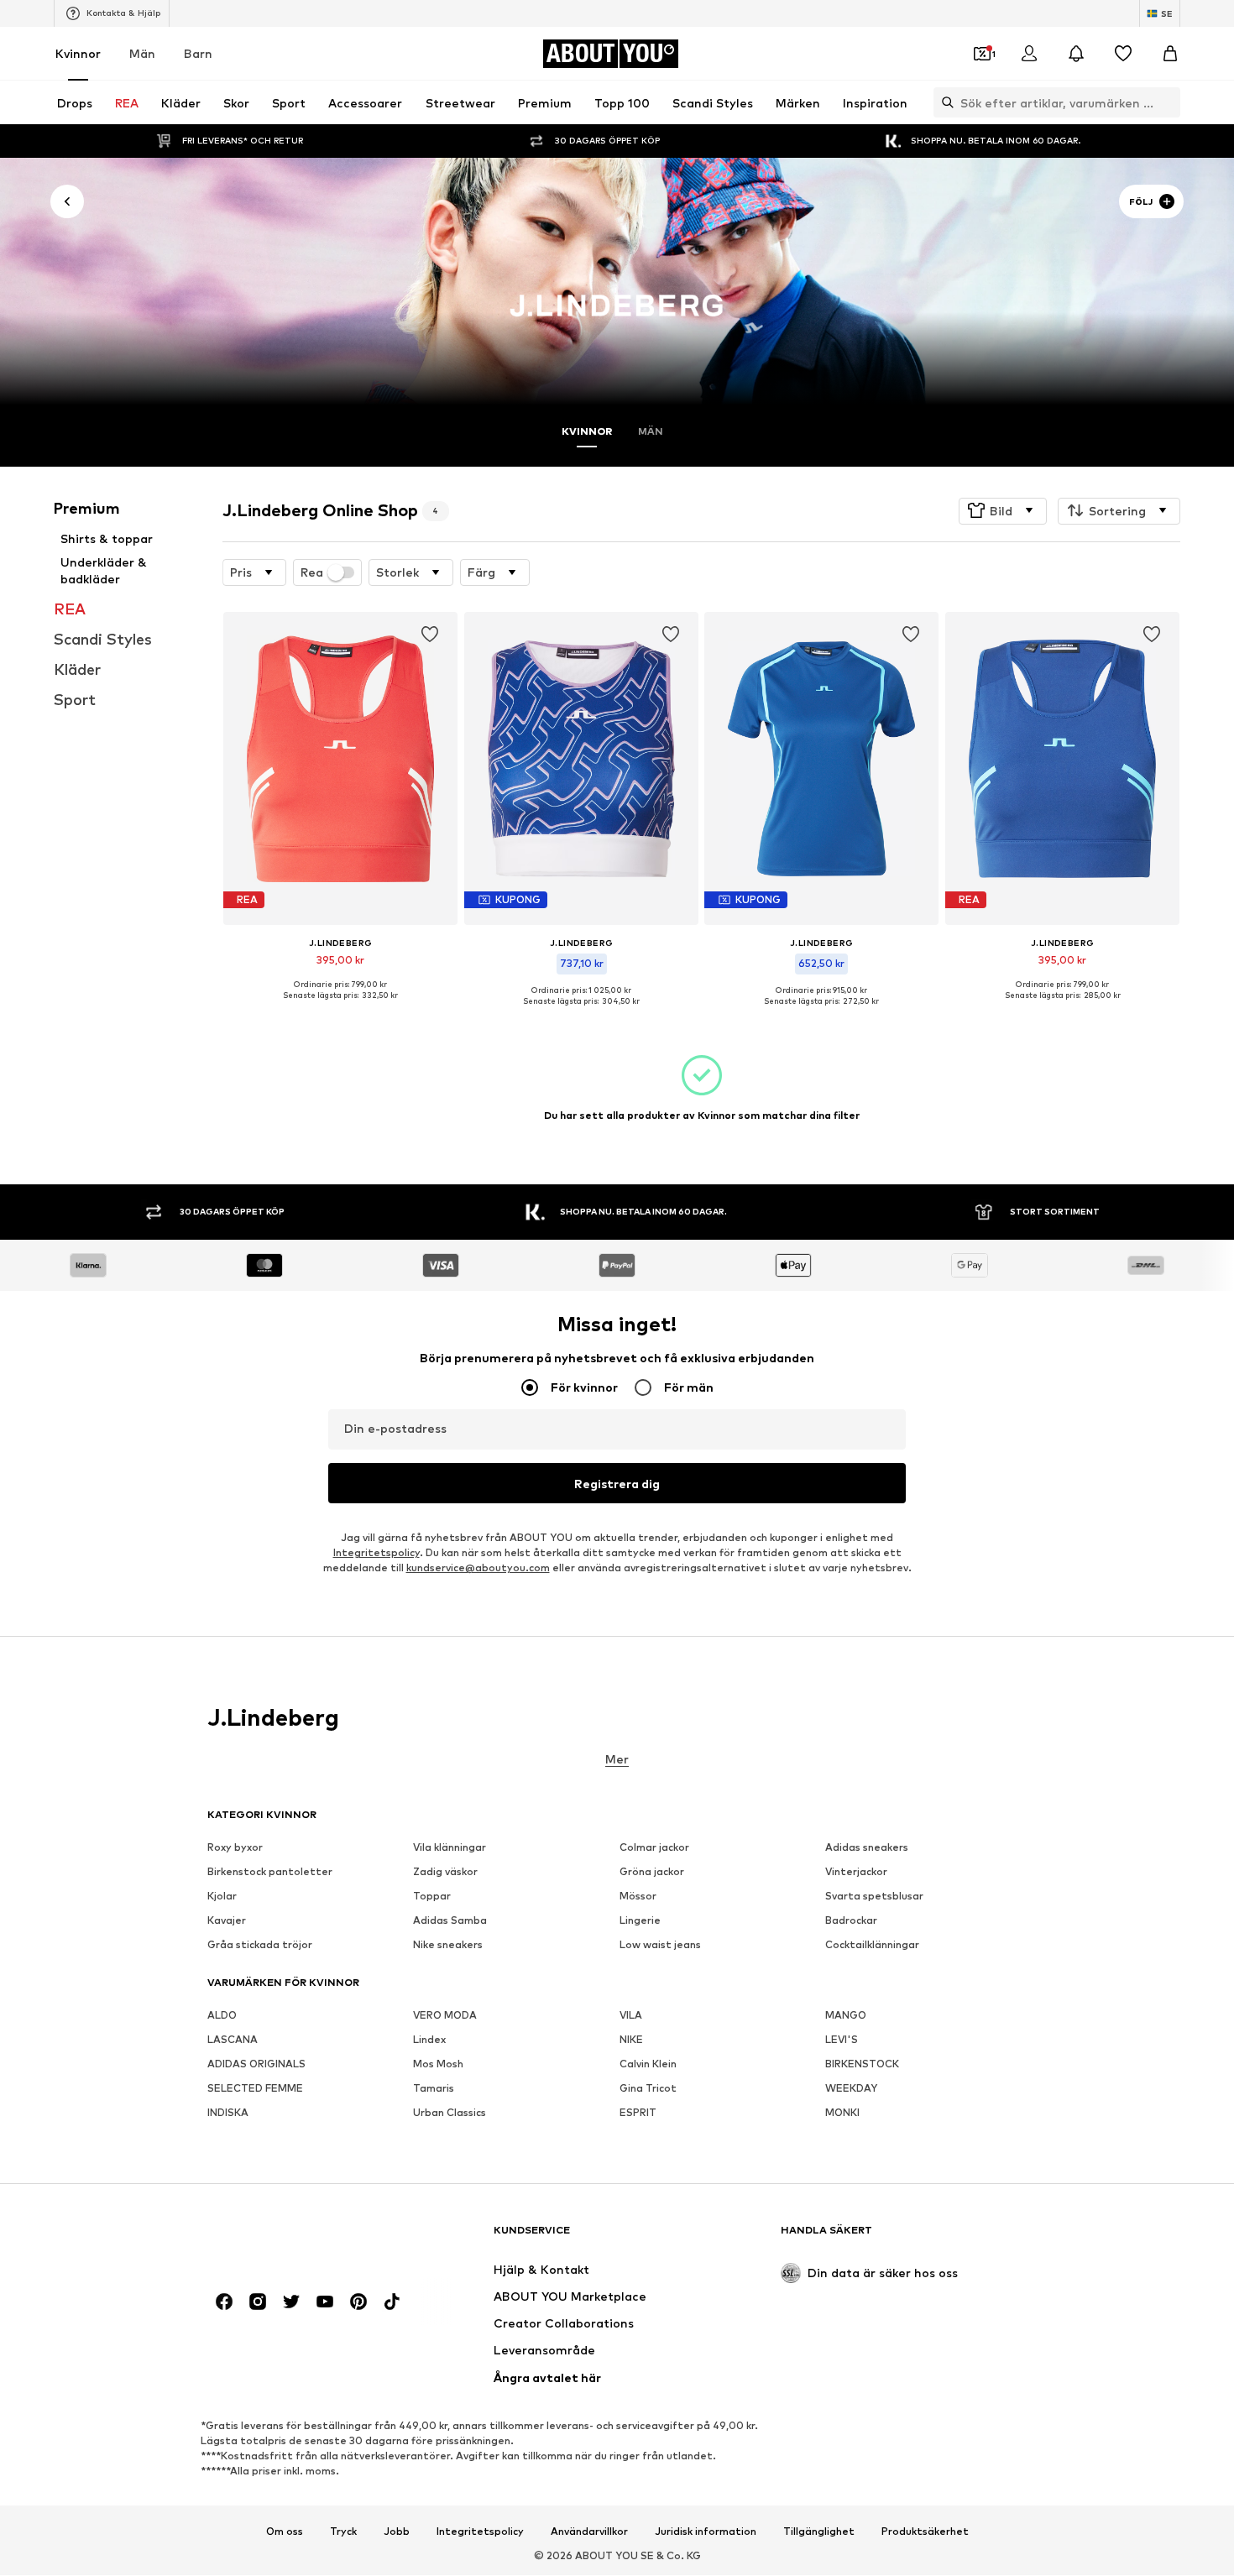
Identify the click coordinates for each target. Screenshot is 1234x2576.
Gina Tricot (648, 2089)
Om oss (285, 2532)
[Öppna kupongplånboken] (982, 54)
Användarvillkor (589, 2532)
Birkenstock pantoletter (270, 1872)
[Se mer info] (340, 1007)
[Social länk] (224, 2302)
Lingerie (640, 1921)
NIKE (631, 2040)
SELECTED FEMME (255, 2089)
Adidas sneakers (867, 1848)
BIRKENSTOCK (862, 2064)
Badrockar (851, 1921)
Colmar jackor (654, 1848)
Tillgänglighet (819, 2532)
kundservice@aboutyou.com (478, 1568)
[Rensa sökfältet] (1168, 102)
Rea (312, 572)
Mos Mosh (438, 2064)
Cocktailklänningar (872, 1945)
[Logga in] (1029, 54)
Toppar (432, 1897)
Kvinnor (78, 53)
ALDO (222, 2016)
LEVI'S (842, 2040)
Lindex (429, 2040)
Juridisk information (706, 2532)
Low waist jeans (660, 1945)
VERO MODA (445, 2016)
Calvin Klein (648, 2064)
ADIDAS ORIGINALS (256, 2064)
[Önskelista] (1123, 54)
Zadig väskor (445, 1872)
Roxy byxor (235, 1848)
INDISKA (228, 2113)
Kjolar (222, 1897)
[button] (1003, 510)
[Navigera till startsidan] (299, 2238)
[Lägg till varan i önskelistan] (431, 635)
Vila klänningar (450, 1848)
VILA (631, 2016)
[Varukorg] (1170, 54)
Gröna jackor (652, 1872)
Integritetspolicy (376, 1553)
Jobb (397, 2532)
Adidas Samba (450, 1921)
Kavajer (227, 1921)
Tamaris (434, 2089)
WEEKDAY (851, 2089)
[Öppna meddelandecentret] (1076, 54)
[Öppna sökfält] (944, 102)
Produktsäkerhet (925, 2532)
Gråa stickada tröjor (260, 1945)
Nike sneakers (448, 1945)
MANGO (846, 2016)
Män (142, 53)
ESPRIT (638, 2113)
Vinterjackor (856, 1872)
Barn (198, 53)
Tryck (343, 2532)
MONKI (842, 2113)
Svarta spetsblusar (874, 1897)
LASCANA (233, 2040)
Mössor (638, 1897)
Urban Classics (450, 2113)
